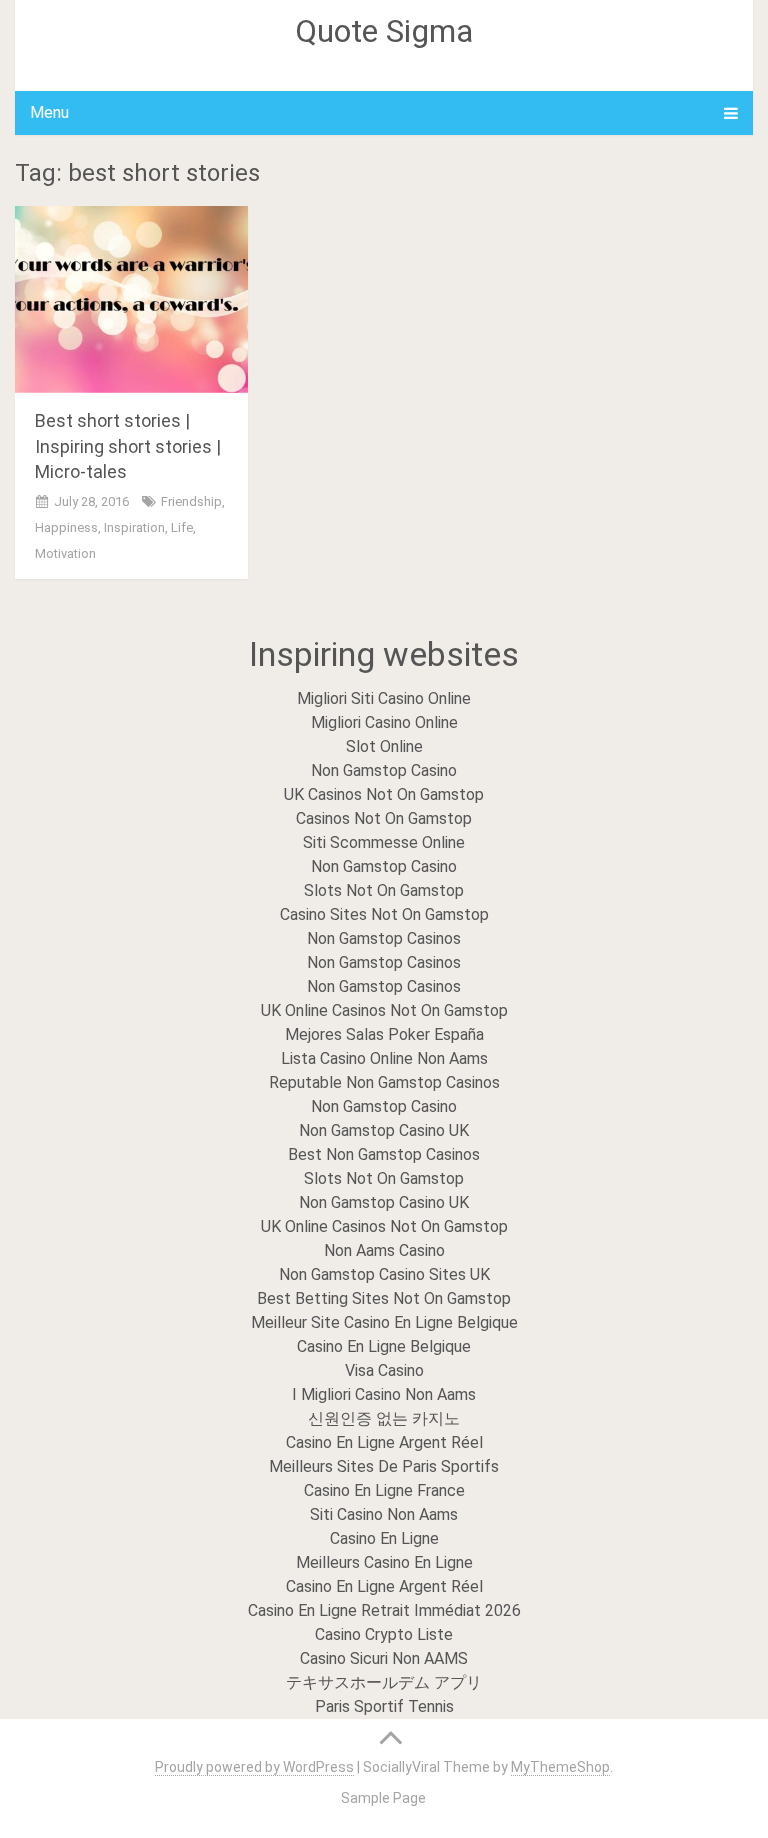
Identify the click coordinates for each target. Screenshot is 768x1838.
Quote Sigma (384, 31)
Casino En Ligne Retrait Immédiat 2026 (384, 1610)
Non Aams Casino (384, 1250)
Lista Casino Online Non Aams (384, 1058)
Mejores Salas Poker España (384, 1034)
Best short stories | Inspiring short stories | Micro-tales (128, 445)
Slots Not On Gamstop (384, 890)
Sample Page (383, 1798)
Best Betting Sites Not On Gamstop (384, 1298)
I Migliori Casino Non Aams (384, 1394)
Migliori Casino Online (384, 722)
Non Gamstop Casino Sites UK (384, 1274)
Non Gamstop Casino (384, 770)
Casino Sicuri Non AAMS (384, 1658)
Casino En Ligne (384, 1538)
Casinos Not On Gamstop (384, 818)
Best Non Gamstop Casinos (384, 1154)
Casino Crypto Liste (384, 1634)
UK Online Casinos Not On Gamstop (384, 1010)
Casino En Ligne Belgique (384, 1346)
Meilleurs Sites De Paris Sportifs (384, 1466)
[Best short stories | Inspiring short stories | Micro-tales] (131, 299)
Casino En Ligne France (384, 1490)
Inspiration (134, 527)
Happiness (66, 527)
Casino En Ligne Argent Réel (384, 1442)
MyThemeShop (560, 1767)
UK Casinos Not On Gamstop (384, 794)
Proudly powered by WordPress (254, 1767)
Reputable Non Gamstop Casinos (384, 1082)
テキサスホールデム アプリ (384, 1682)
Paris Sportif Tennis (384, 1706)
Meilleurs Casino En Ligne (384, 1562)
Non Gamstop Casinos (384, 938)
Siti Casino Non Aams (384, 1514)
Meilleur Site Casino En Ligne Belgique (384, 1322)
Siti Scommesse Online (384, 842)
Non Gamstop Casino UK (384, 1130)
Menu (49, 112)
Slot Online (384, 746)
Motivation (65, 553)
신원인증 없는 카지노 (384, 1418)
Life (182, 527)
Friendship (191, 501)
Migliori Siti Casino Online (384, 698)
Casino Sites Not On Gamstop (384, 914)
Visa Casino (384, 1370)
